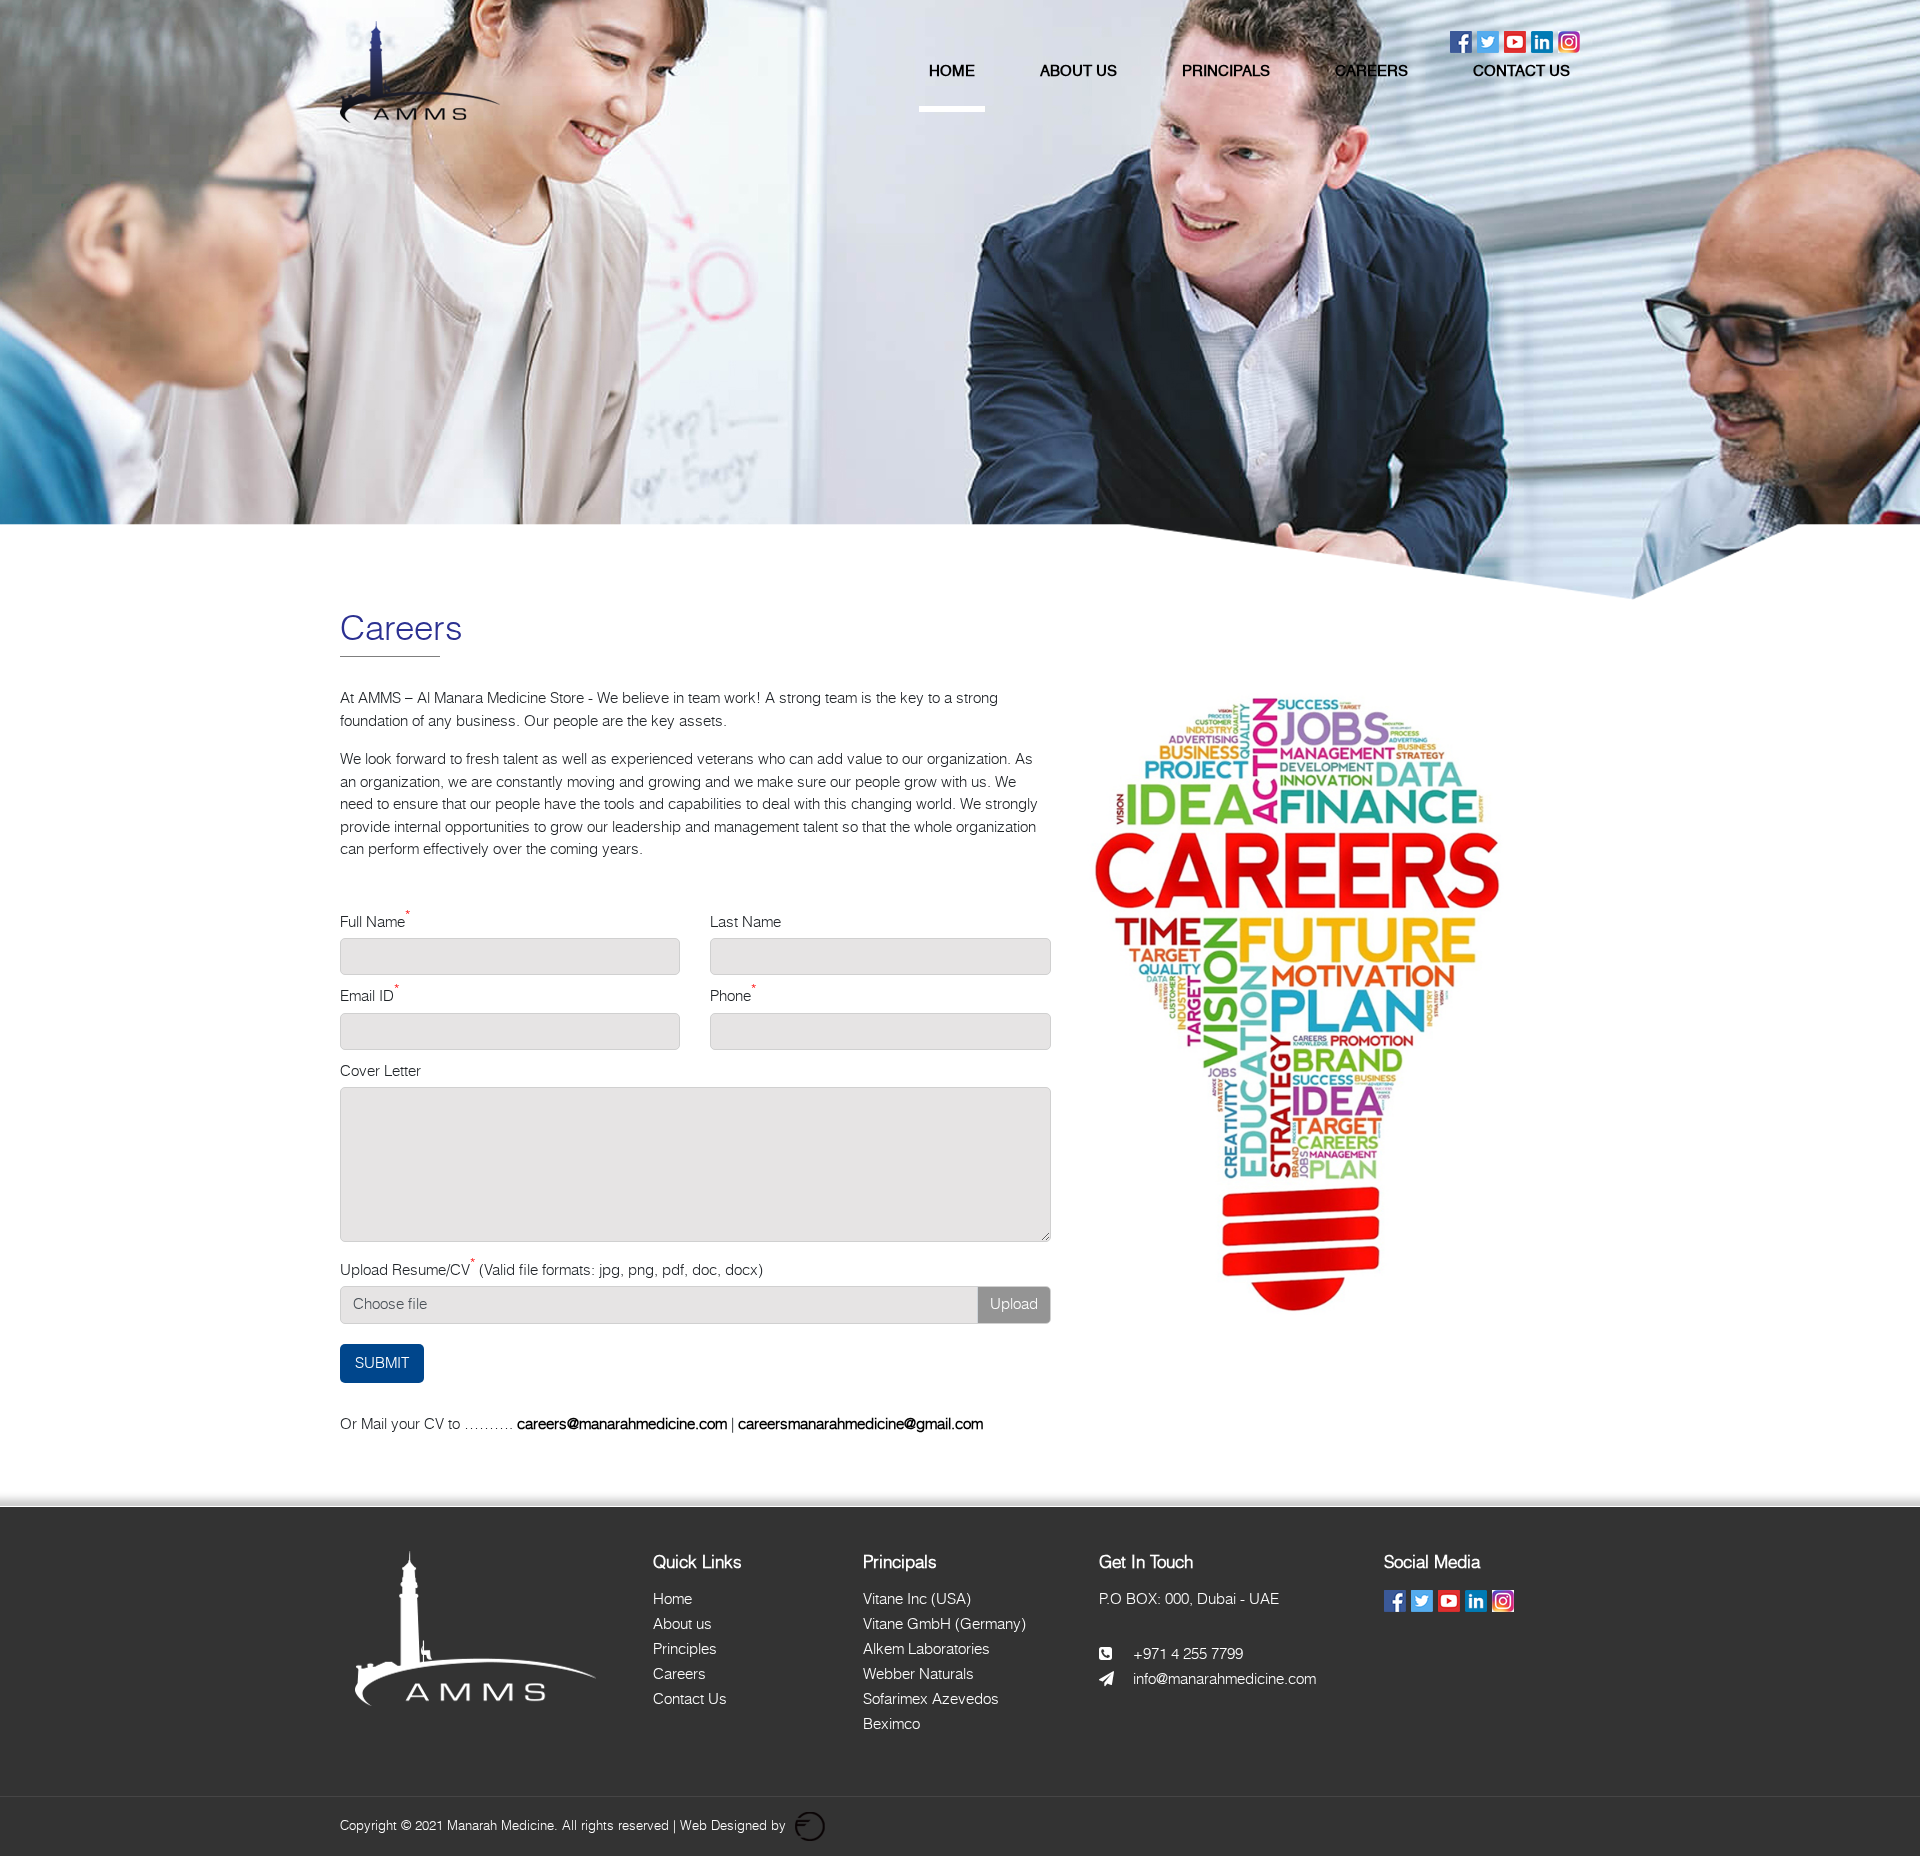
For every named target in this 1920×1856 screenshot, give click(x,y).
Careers (679, 1673)
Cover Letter (380, 1071)
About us (682, 1623)
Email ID (369, 996)
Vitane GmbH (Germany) (944, 1623)
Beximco (891, 1723)
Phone (733, 996)
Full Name (375, 922)
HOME (952, 71)
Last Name (745, 922)
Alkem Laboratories (926, 1648)
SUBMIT (382, 1362)
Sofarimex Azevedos (931, 1698)
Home (672, 1598)
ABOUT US (1078, 71)
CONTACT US (1521, 71)
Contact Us (690, 1698)
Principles (685, 1648)
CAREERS (1371, 71)
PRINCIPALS (1226, 71)
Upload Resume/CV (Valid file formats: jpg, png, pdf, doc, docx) (551, 1270)
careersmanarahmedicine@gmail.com (860, 1423)
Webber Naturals (918, 1673)
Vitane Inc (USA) (917, 1598)
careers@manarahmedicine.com (622, 1423)
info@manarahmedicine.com (1224, 1678)
